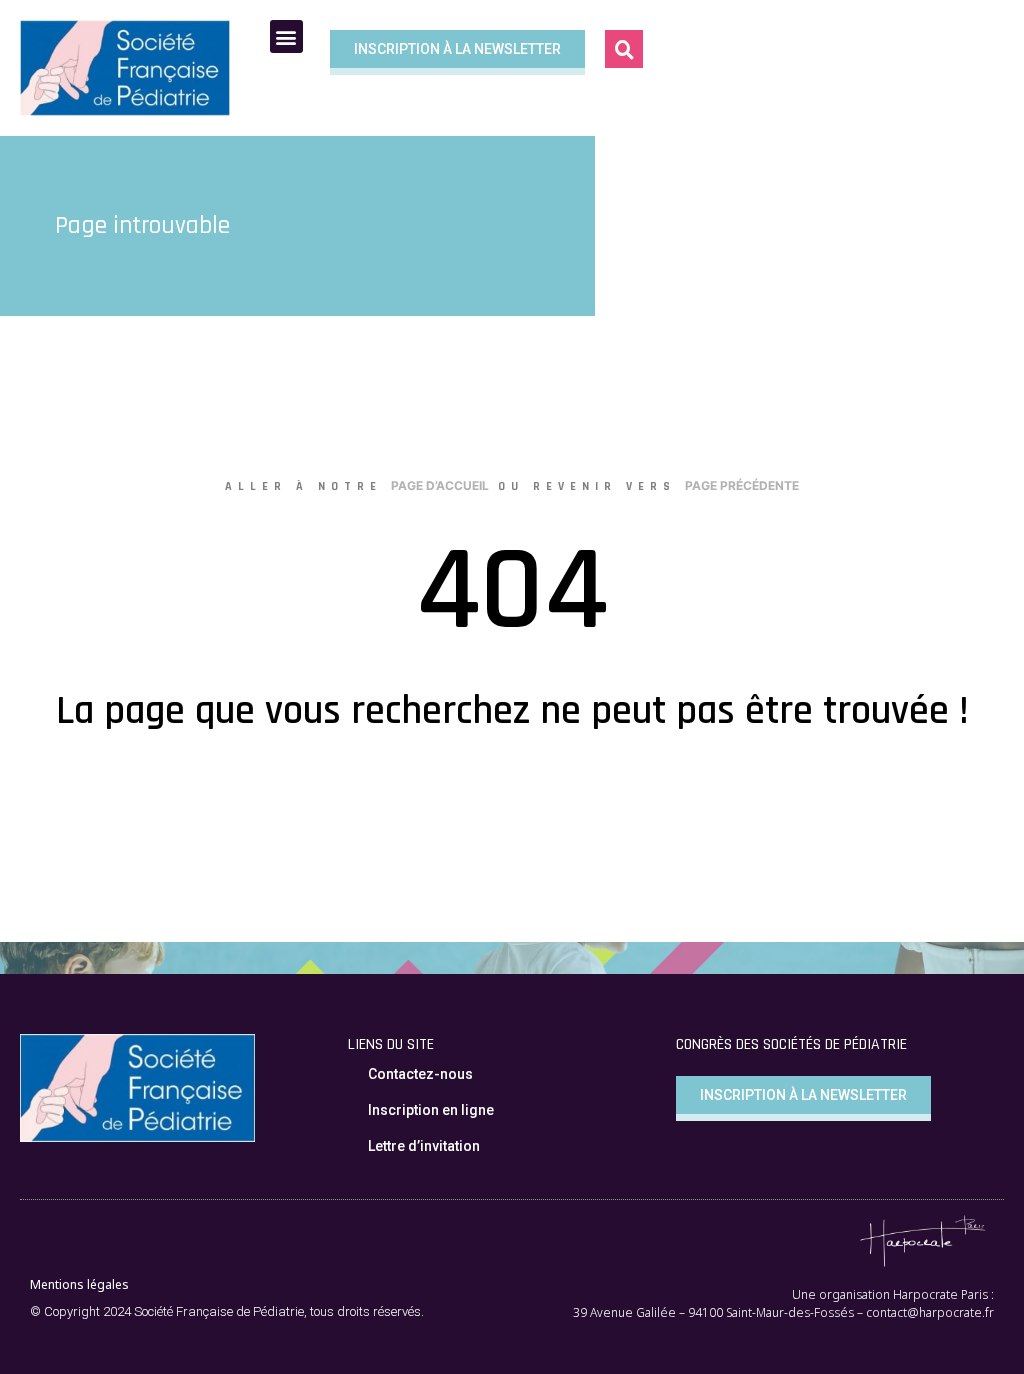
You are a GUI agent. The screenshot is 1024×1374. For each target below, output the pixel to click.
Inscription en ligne (431, 1110)
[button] (624, 49)
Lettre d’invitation (424, 1146)
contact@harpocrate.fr (930, 1312)
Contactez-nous (420, 1074)
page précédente (742, 485)
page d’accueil (440, 485)
